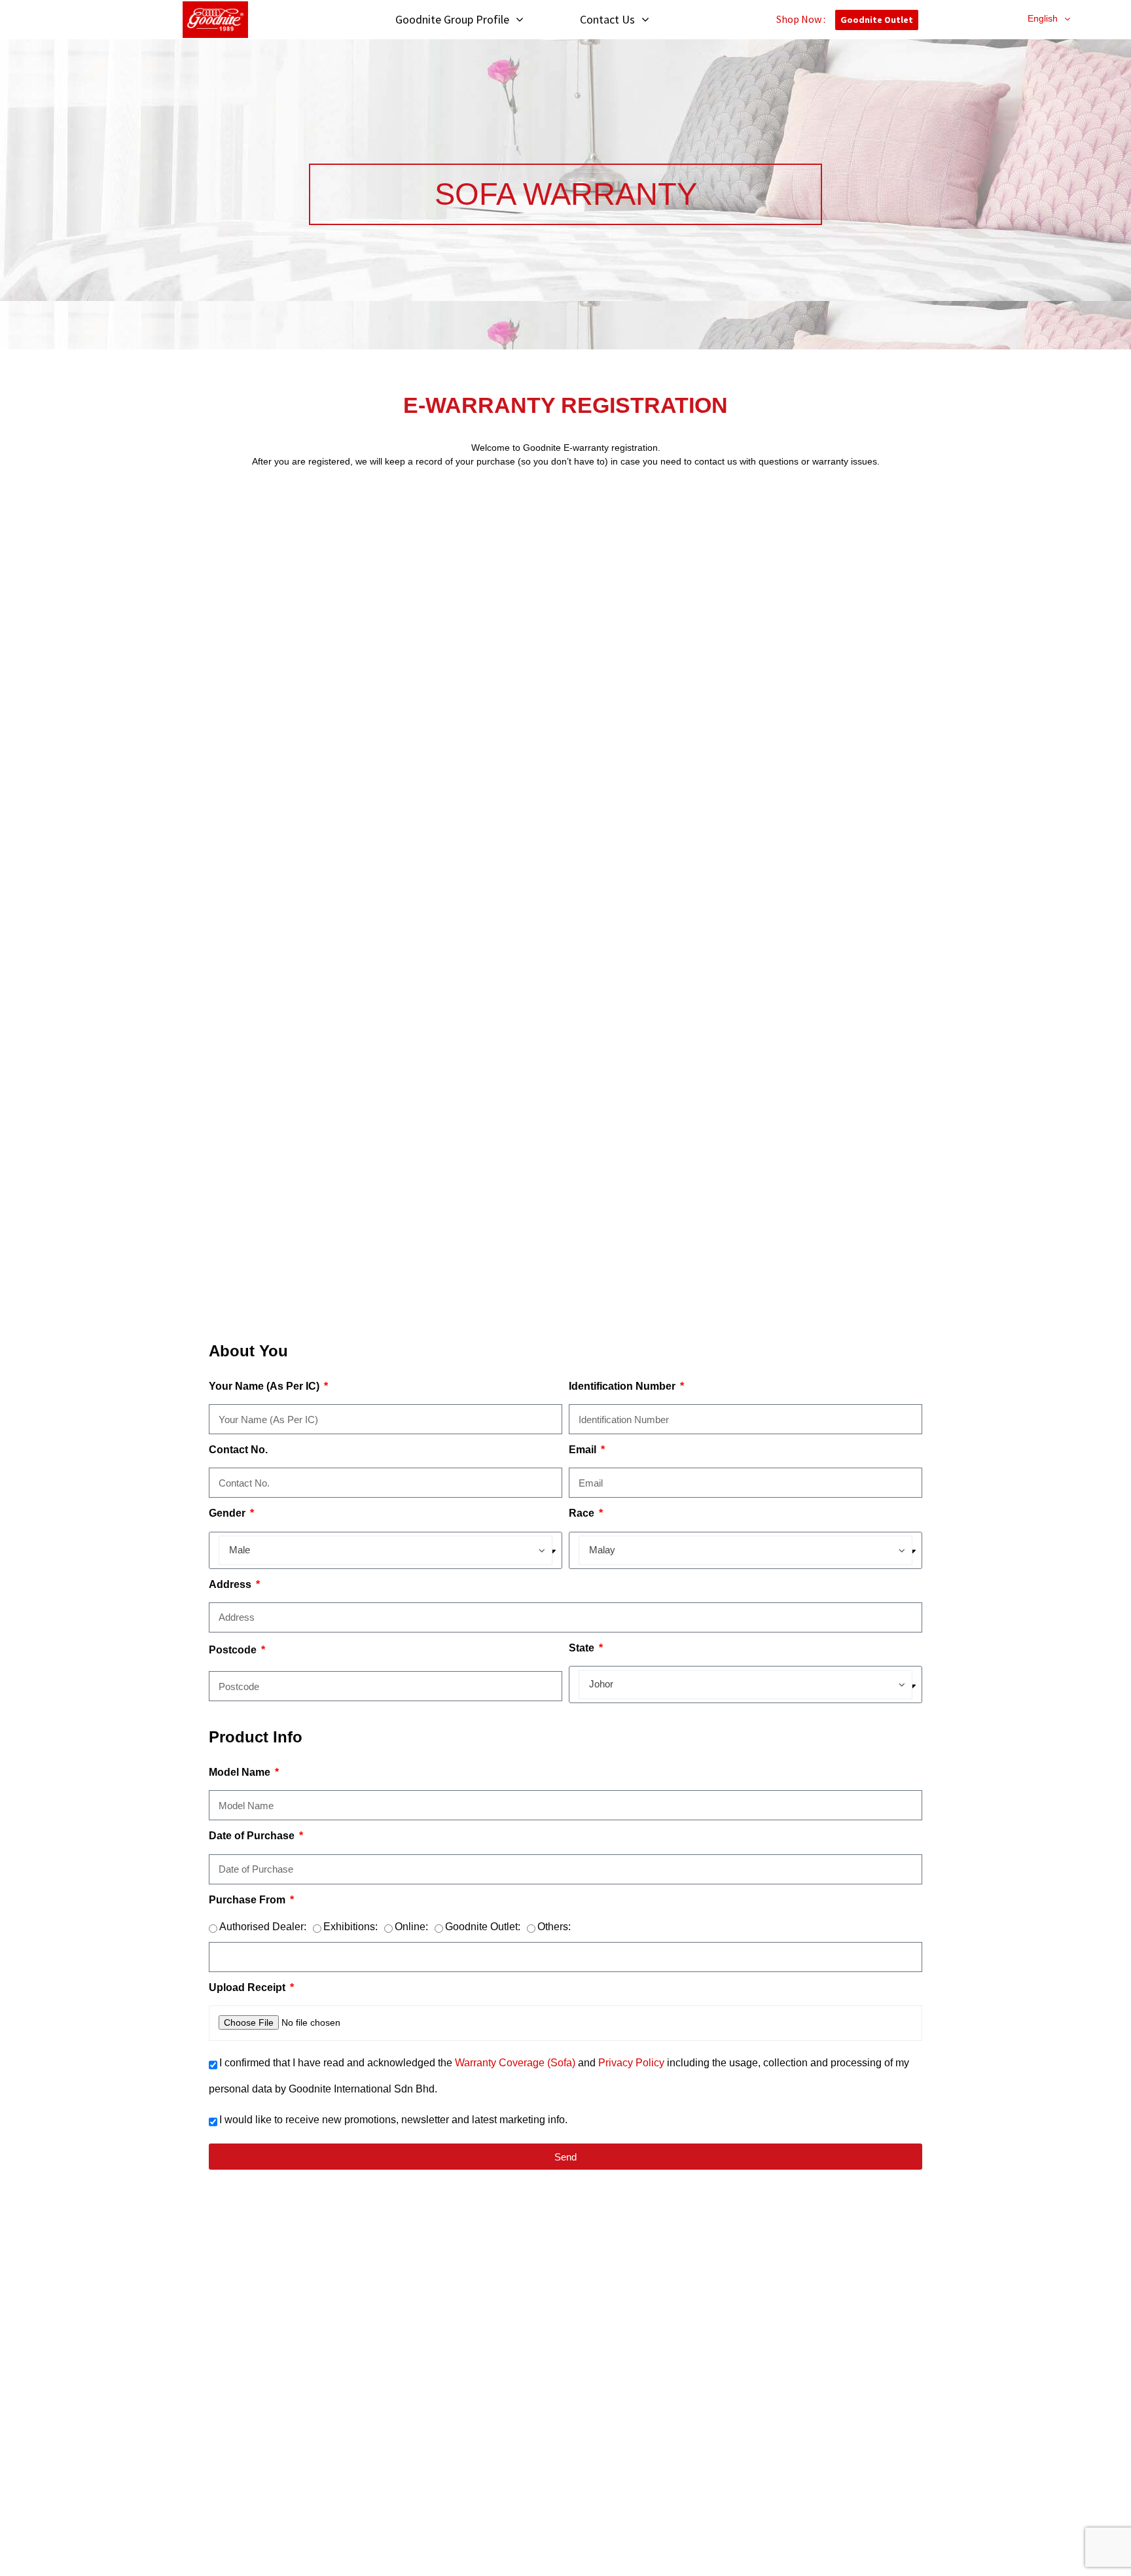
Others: (554, 1927)
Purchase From (248, 1900)
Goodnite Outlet (877, 20)
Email (584, 1450)
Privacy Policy (633, 2063)
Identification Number (623, 1386)
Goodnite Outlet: (483, 1927)
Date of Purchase (253, 1836)
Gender (228, 1513)
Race (583, 1513)
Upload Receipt (248, 1987)
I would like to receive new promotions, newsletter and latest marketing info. (393, 2120)
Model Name (241, 1772)
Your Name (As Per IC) (265, 1386)
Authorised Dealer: (263, 1927)
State (583, 1648)
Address (231, 1584)
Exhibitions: (350, 1927)
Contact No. (238, 1450)
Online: (411, 1927)
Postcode (234, 1650)
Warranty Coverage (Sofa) (515, 2063)
